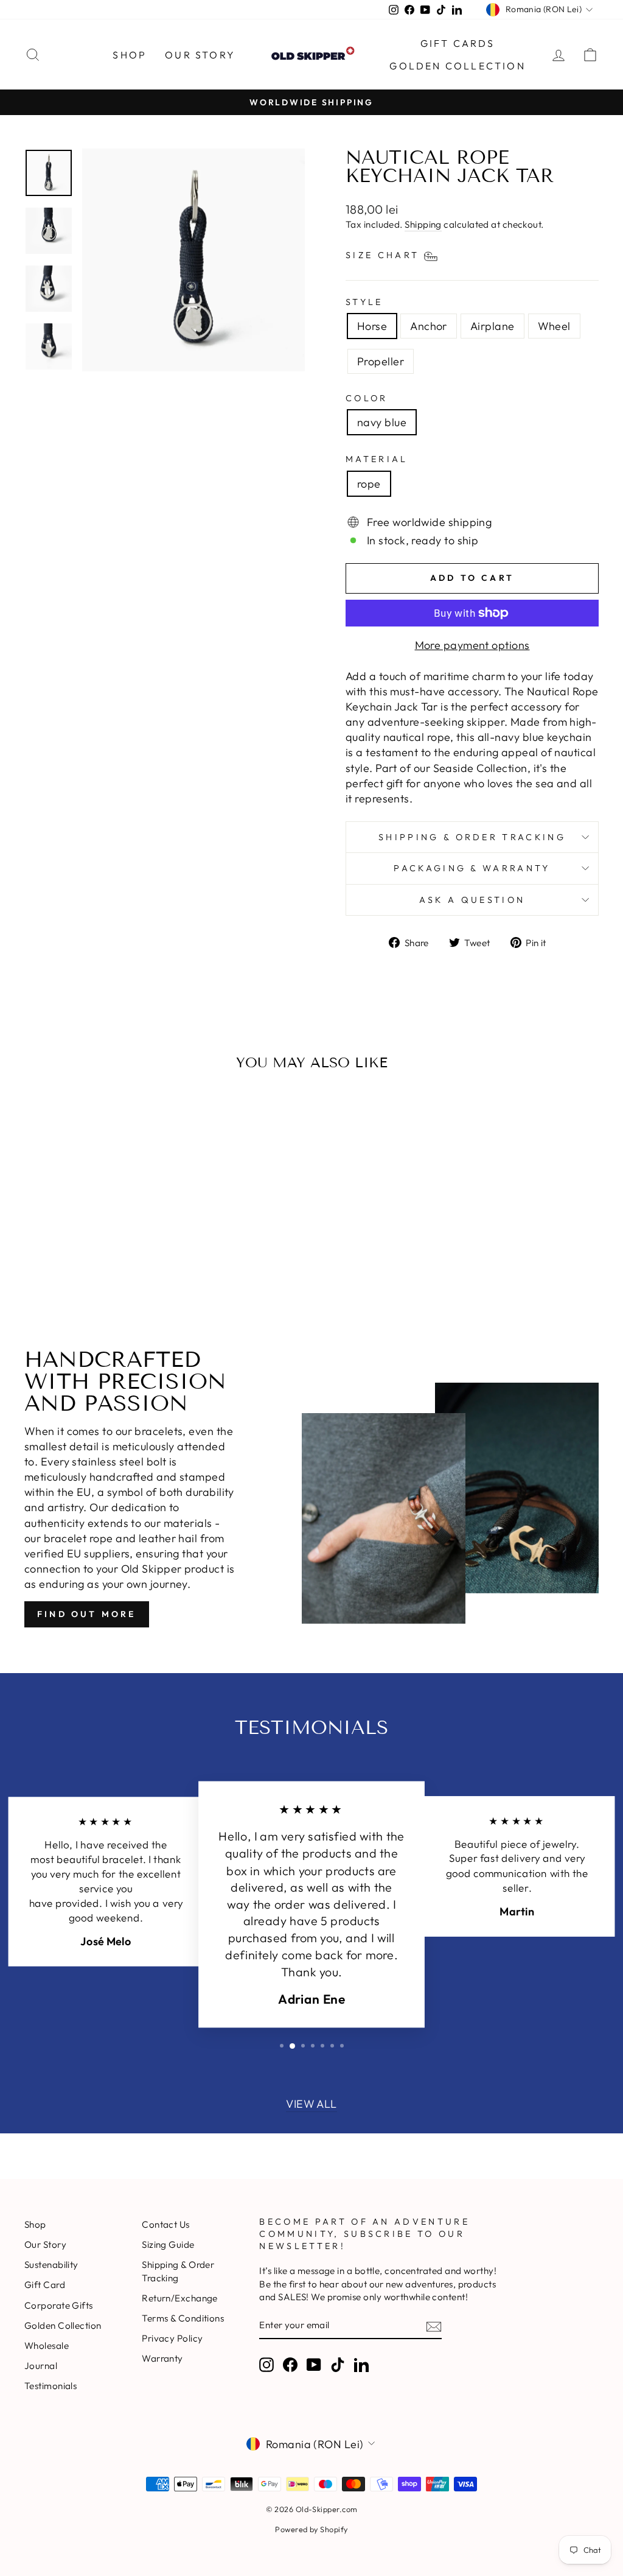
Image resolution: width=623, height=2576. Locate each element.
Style (364, 302)
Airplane (492, 326)
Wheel (554, 326)
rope (369, 484)
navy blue (382, 422)
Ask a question (472, 900)
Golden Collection (457, 66)
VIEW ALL (311, 2104)
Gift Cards (458, 43)
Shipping (423, 224)
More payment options (472, 645)
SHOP (130, 55)
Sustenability (51, 2265)
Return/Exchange (180, 2298)
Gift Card (45, 2285)
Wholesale (47, 2346)
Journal (41, 2366)
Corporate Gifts (59, 2305)
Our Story (200, 55)
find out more (87, 1614)
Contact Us (166, 2224)
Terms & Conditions (183, 2318)
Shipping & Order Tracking (472, 837)
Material (377, 459)
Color (367, 398)
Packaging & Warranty (472, 868)
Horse (372, 326)
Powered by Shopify (311, 2529)
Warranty (162, 2358)
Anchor (429, 326)
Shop (35, 2224)
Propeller (381, 361)
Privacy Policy (172, 2338)
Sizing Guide (168, 2244)
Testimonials (50, 2386)
